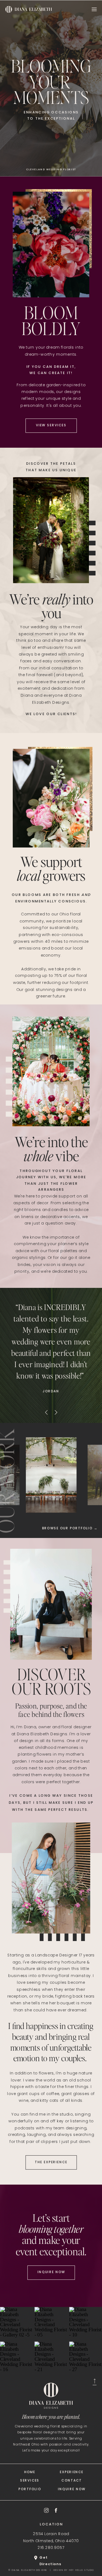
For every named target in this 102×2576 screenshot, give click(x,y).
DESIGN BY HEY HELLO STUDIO (74, 2570)
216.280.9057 (51, 2548)
